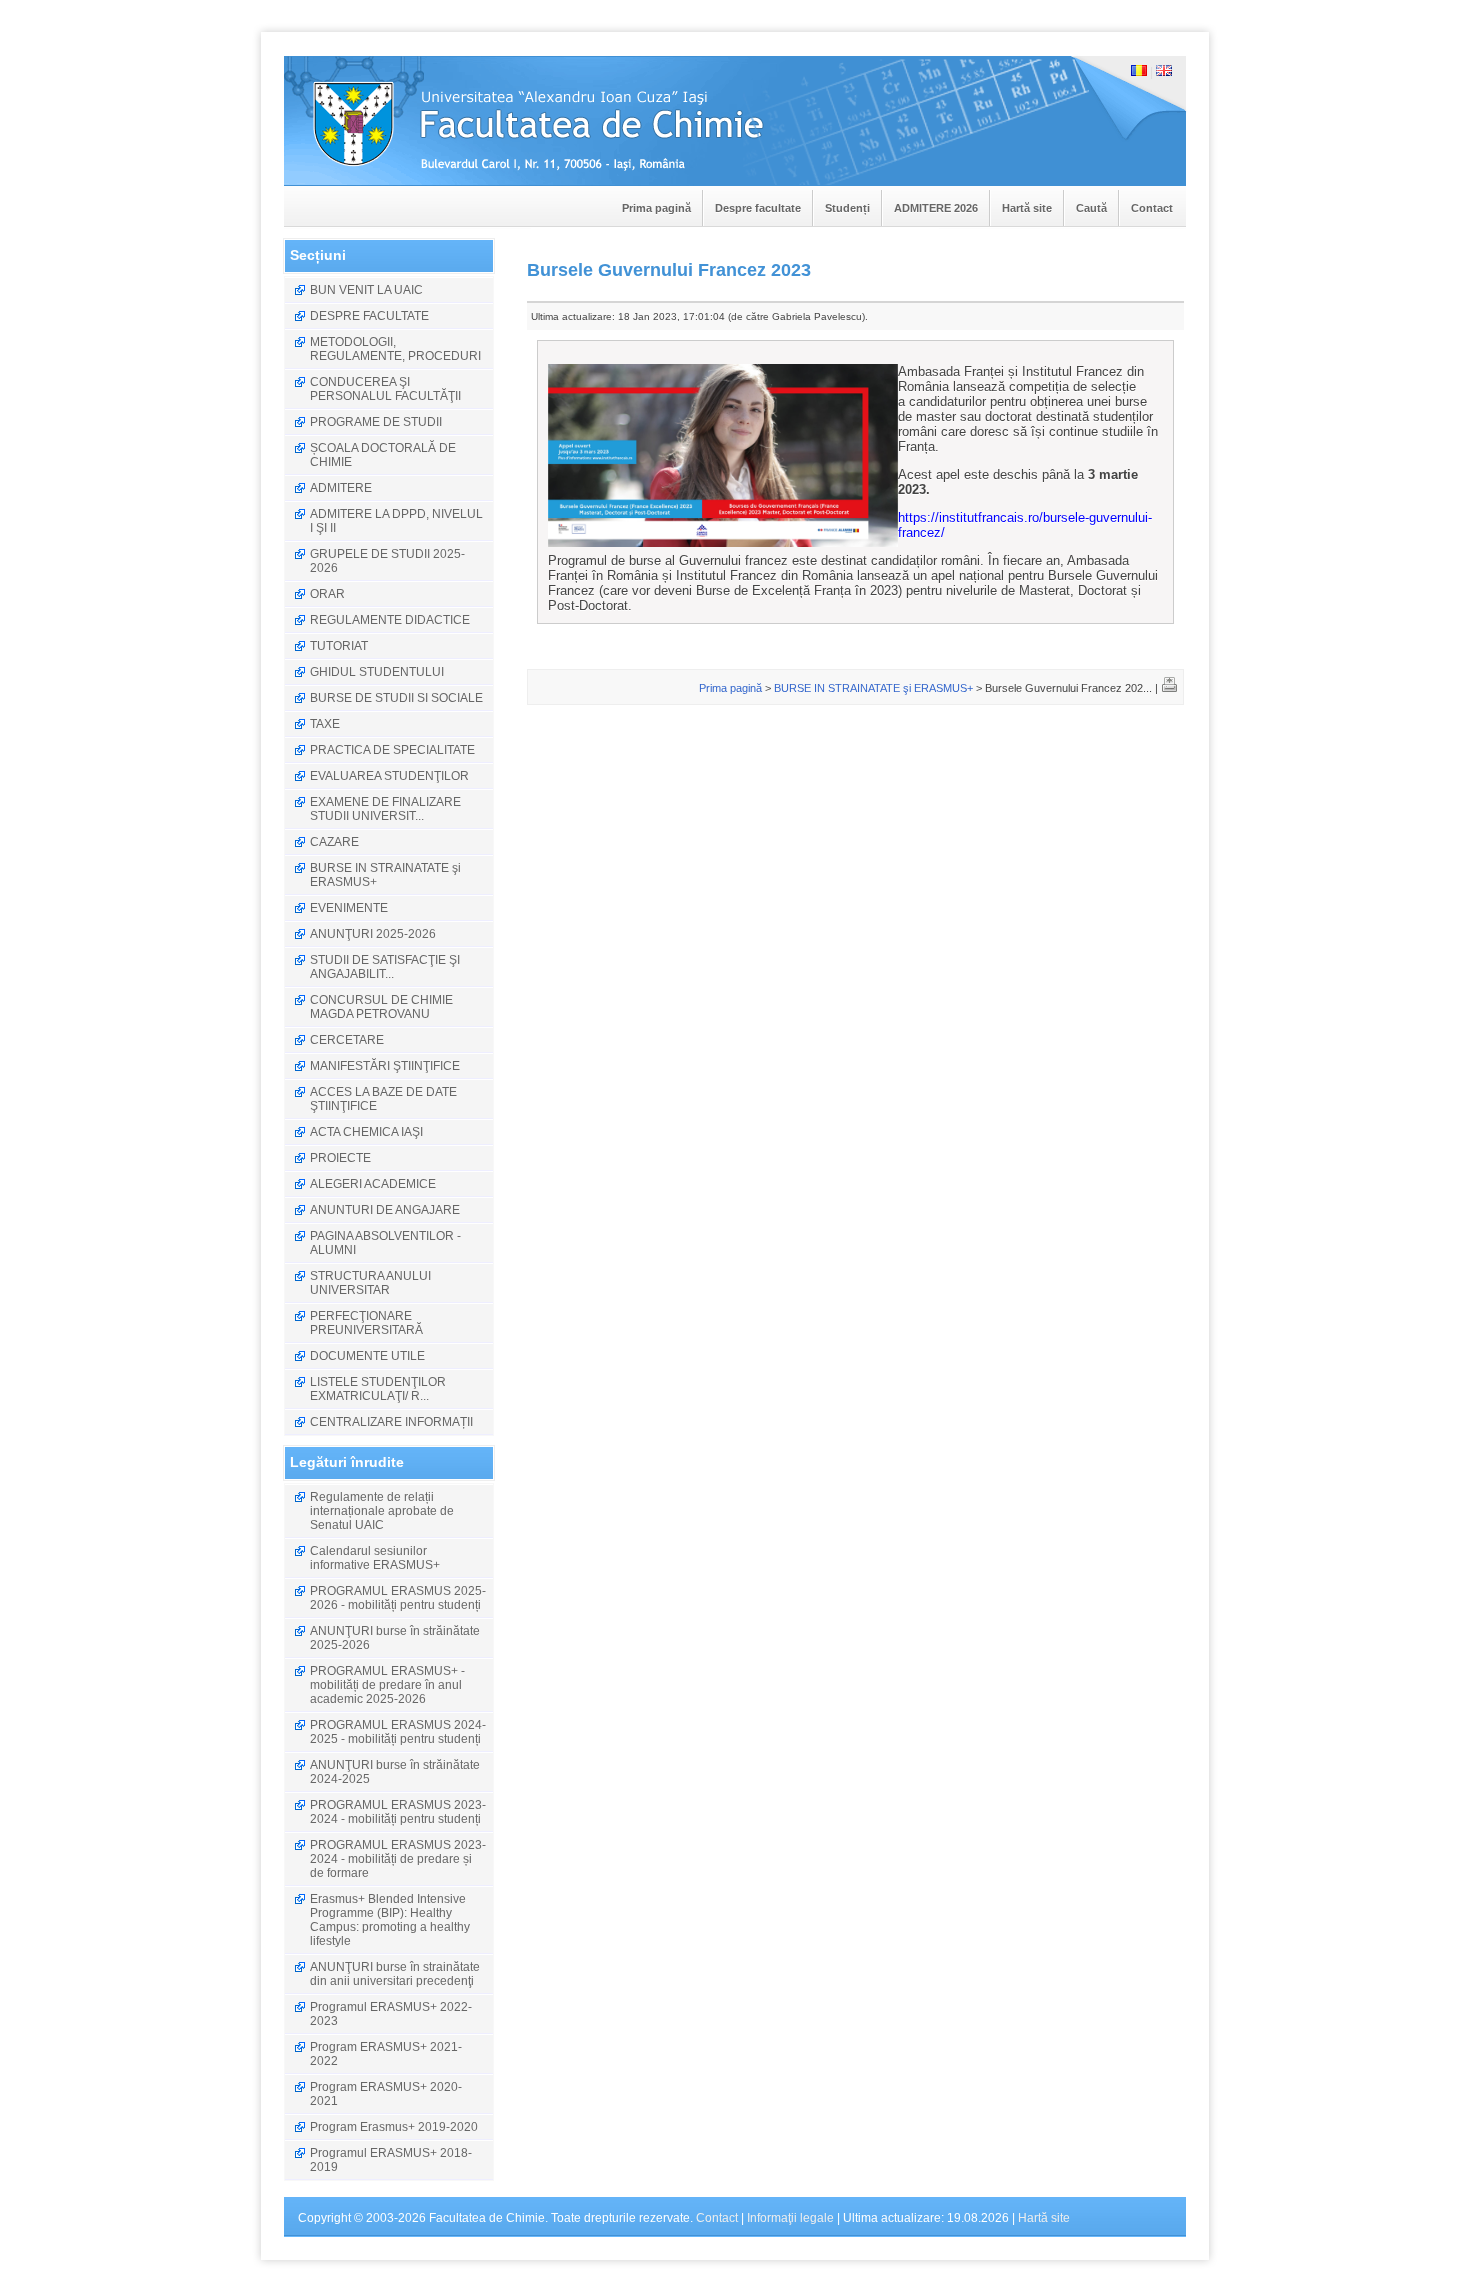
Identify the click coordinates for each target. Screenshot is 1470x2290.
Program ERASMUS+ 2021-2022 (386, 2054)
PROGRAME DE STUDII (376, 422)
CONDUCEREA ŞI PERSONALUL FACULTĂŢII (385, 389)
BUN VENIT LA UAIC (366, 290)
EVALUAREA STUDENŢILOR (389, 776)
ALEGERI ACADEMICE (373, 1184)
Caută (1091, 208)
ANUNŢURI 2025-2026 (373, 934)
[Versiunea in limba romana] (1139, 72)
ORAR (327, 594)
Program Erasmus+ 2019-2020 (394, 2127)
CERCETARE (347, 1040)
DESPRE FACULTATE (369, 316)
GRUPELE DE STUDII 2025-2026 (387, 561)
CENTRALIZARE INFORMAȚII (391, 1422)
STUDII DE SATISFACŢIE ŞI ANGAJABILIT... (385, 967)
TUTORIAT (339, 646)
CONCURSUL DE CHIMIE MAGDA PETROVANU (381, 1007)
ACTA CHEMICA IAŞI (366, 1132)
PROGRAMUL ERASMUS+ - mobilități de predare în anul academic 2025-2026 (387, 1685)
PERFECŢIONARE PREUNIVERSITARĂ (366, 1323)
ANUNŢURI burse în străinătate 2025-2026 (395, 1638)
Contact (1152, 208)
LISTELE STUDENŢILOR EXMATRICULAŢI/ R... (378, 1389)
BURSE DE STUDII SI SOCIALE (396, 698)
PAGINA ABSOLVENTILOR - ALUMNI (385, 1243)
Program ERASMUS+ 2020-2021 (386, 2094)
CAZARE (334, 842)
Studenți (847, 208)
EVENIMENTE (349, 908)
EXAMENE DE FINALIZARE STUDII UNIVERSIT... (385, 809)
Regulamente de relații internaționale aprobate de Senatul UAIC (382, 1511)
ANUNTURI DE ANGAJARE (385, 1210)
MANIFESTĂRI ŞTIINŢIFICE (385, 1066)
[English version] (1164, 72)
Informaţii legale (790, 2218)
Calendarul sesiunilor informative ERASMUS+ (375, 1558)
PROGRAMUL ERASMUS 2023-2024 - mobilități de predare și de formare (398, 1859)
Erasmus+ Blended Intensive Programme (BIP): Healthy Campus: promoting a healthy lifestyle (390, 1920)
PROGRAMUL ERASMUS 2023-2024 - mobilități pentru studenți (398, 1812)
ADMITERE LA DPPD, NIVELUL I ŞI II (396, 521)
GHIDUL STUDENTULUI (377, 672)
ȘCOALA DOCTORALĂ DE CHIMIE (383, 455)
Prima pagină (656, 208)
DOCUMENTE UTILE (367, 1356)
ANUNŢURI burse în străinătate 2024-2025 (395, 1772)
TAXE (325, 724)
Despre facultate (758, 208)
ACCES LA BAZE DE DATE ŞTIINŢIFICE (383, 1099)
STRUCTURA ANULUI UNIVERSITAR (370, 1283)
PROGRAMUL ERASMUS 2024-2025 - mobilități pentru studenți (398, 1732)
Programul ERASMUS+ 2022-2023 (391, 2014)
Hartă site (1027, 208)
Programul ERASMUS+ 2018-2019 (391, 2160)
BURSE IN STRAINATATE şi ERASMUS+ (385, 875)
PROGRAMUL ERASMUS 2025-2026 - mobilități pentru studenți (398, 1598)
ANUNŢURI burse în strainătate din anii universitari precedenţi (395, 1974)
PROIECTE (340, 1158)
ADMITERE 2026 (936, 208)
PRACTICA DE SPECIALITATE (392, 750)
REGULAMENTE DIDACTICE (390, 620)
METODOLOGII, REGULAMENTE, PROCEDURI (395, 349)
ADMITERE (341, 488)
